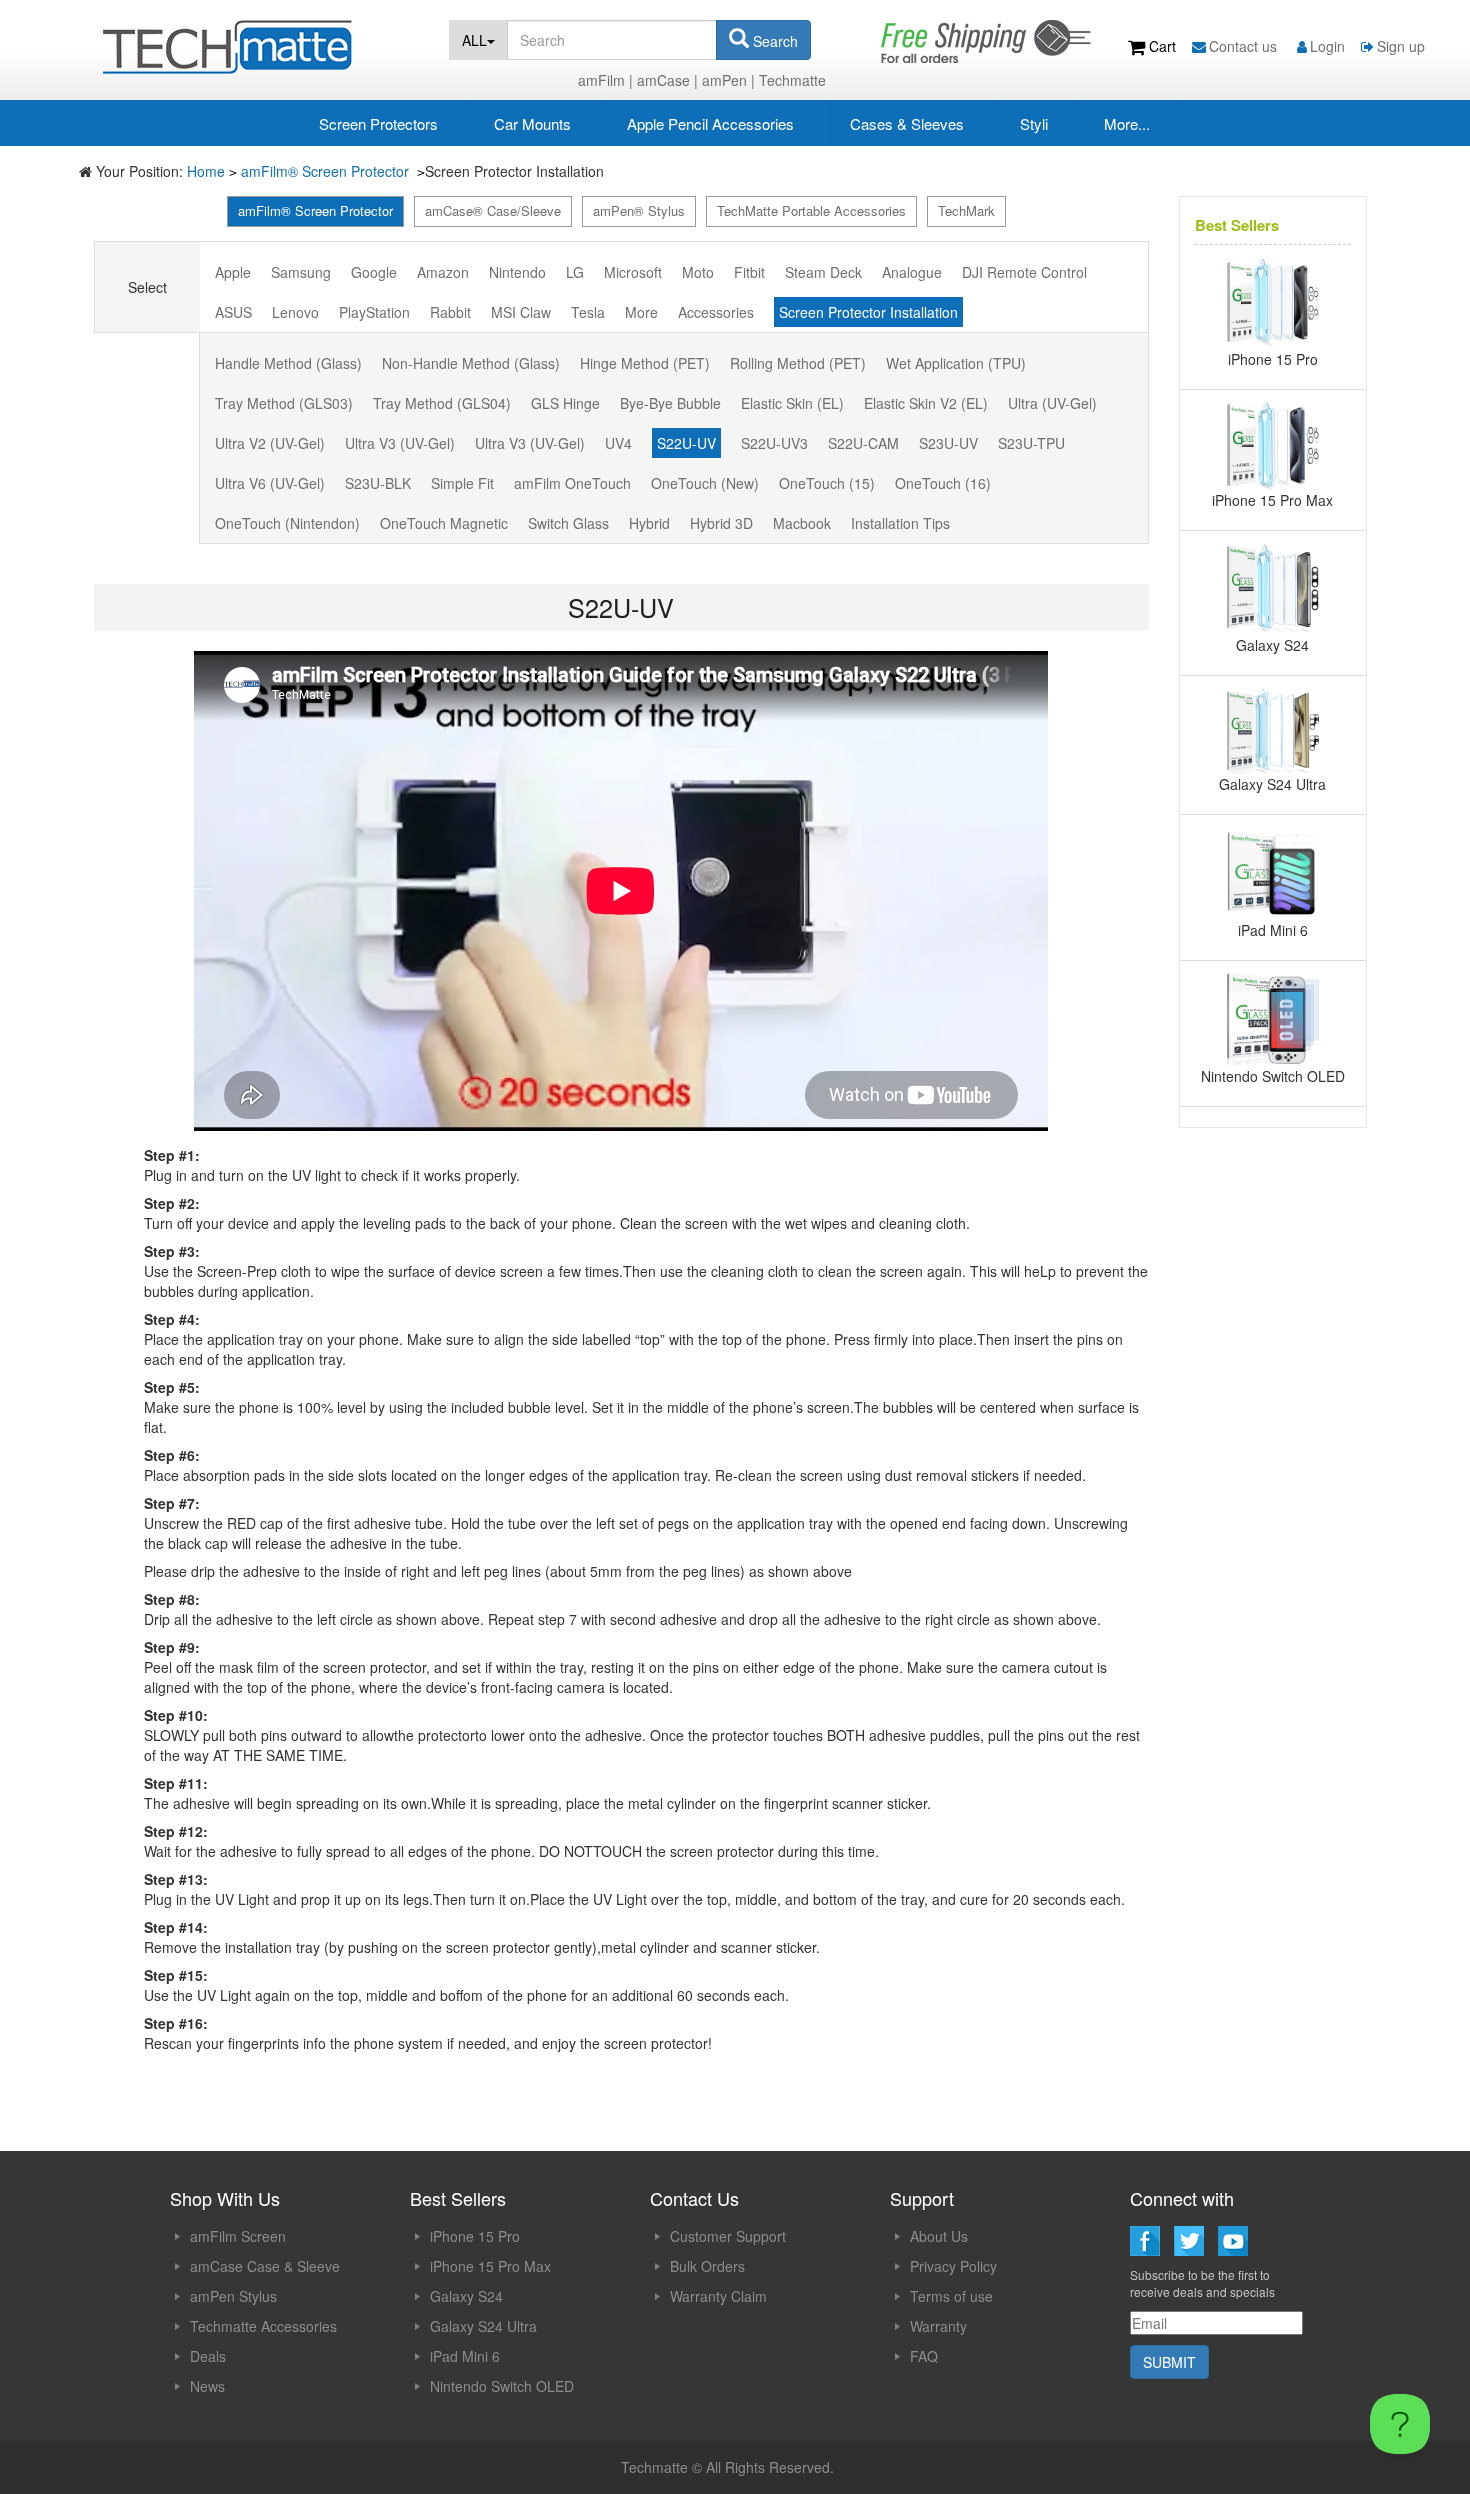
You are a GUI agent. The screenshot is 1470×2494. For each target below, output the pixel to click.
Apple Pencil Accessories (710, 123)
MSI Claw (521, 312)
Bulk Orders (707, 2266)
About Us (939, 2236)
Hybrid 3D (721, 523)
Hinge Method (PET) (645, 363)
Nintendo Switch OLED (502, 2386)
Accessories (716, 312)
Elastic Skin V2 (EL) (926, 403)
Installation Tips (900, 523)
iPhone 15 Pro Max (490, 2266)
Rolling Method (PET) (798, 363)
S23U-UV (948, 443)
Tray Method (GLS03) (284, 403)
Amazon (443, 272)
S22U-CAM (863, 443)
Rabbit (450, 312)
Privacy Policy (953, 2266)
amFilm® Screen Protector (327, 171)
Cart (1162, 46)
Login (1327, 46)
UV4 (618, 443)
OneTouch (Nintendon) (287, 523)
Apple (233, 272)
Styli (1034, 123)
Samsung (301, 272)
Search (773, 41)
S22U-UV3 (774, 443)
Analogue (912, 272)
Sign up (1401, 46)
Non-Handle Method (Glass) (471, 363)
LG (575, 272)
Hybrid (649, 523)
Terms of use (951, 2296)
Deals (208, 2356)
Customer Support (728, 2236)
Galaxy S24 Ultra (483, 2326)
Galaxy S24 (466, 2296)
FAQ (924, 2356)
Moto (698, 272)
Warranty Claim (718, 2296)
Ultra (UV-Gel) (1052, 403)
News (207, 2386)
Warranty (938, 2326)
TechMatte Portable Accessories (811, 210)
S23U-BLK (378, 483)
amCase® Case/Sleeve (493, 210)
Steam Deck (823, 272)
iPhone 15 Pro (475, 2236)
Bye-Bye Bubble (670, 403)
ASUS (233, 312)
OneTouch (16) (943, 483)
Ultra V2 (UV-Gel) (270, 443)
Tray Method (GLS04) (442, 403)
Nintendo (517, 272)
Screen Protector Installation (868, 312)
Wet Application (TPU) (956, 363)
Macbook (802, 523)
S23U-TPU (1031, 443)
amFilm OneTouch (572, 483)
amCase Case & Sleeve (265, 2266)
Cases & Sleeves (907, 123)
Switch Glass (568, 523)
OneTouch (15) (827, 483)
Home (206, 171)
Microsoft (633, 272)
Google (374, 272)
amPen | (728, 80)
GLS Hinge (565, 403)
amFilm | (605, 80)
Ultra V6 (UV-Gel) (270, 483)
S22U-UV (686, 443)
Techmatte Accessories (263, 2326)
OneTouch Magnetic (444, 523)
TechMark (966, 210)
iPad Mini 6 (465, 2356)
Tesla (588, 312)
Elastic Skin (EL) (792, 403)
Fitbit (749, 272)
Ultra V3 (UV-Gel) (400, 443)
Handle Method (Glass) (288, 363)
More (641, 312)
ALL (474, 40)
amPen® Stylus (639, 210)
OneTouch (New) (705, 483)
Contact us (1245, 46)
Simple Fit (462, 483)
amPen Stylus (233, 2296)
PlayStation (374, 312)
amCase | (667, 80)
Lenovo (295, 312)
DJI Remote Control (1024, 272)
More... (1127, 123)
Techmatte (792, 80)
